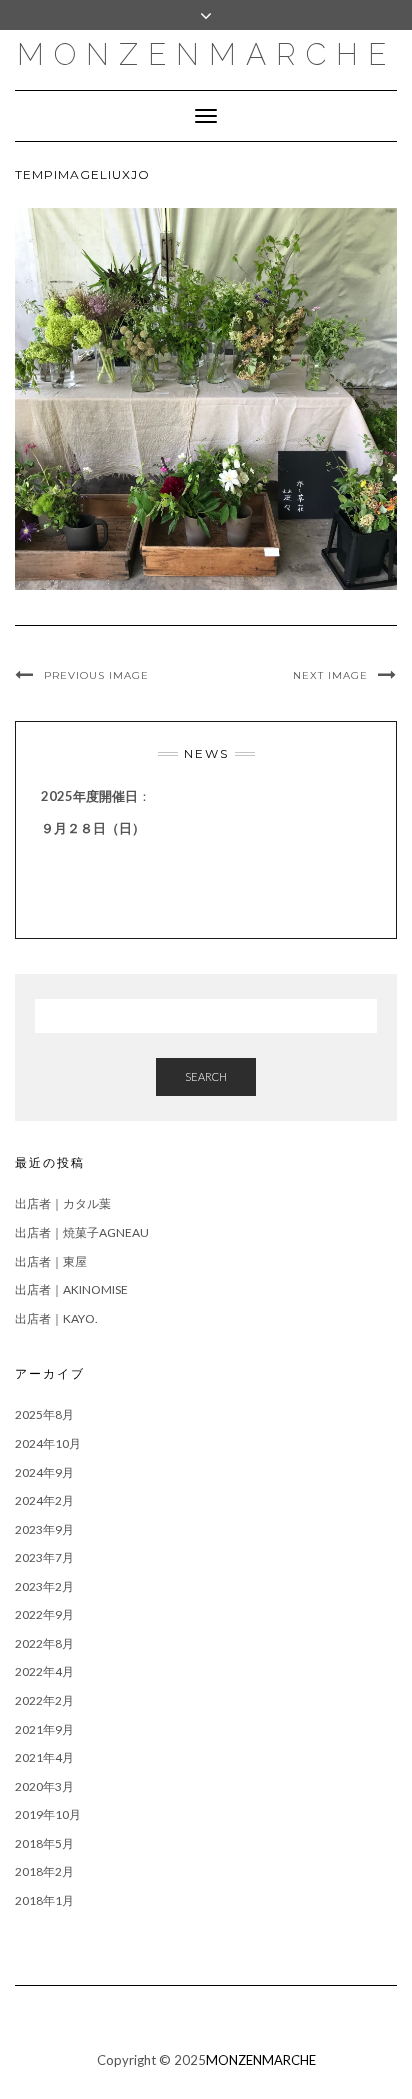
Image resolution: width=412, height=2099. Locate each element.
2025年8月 (44, 1414)
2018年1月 (44, 1900)
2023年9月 (44, 1529)
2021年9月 (44, 1729)
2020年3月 (44, 1786)
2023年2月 (44, 1586)
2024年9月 (44, 1472)
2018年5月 (44, 1843)
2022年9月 (44, 1614)
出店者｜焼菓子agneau (82, 1232)
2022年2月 (44, 1700)
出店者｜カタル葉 (63, 1203)
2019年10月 (48, 1814)
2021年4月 (44, 1757)
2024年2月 (44, 1500)
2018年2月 (44, 1871)
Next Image (330, 675)
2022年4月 (44, 1671)
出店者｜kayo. (56, 1318)
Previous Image (96, 675)
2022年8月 (44, 1643)
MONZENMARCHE (206, 54)
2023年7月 (44, 1557)
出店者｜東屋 (51, 1261)
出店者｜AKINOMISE (71, 1289)
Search (206, 1076)
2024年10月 (48, 1443)
